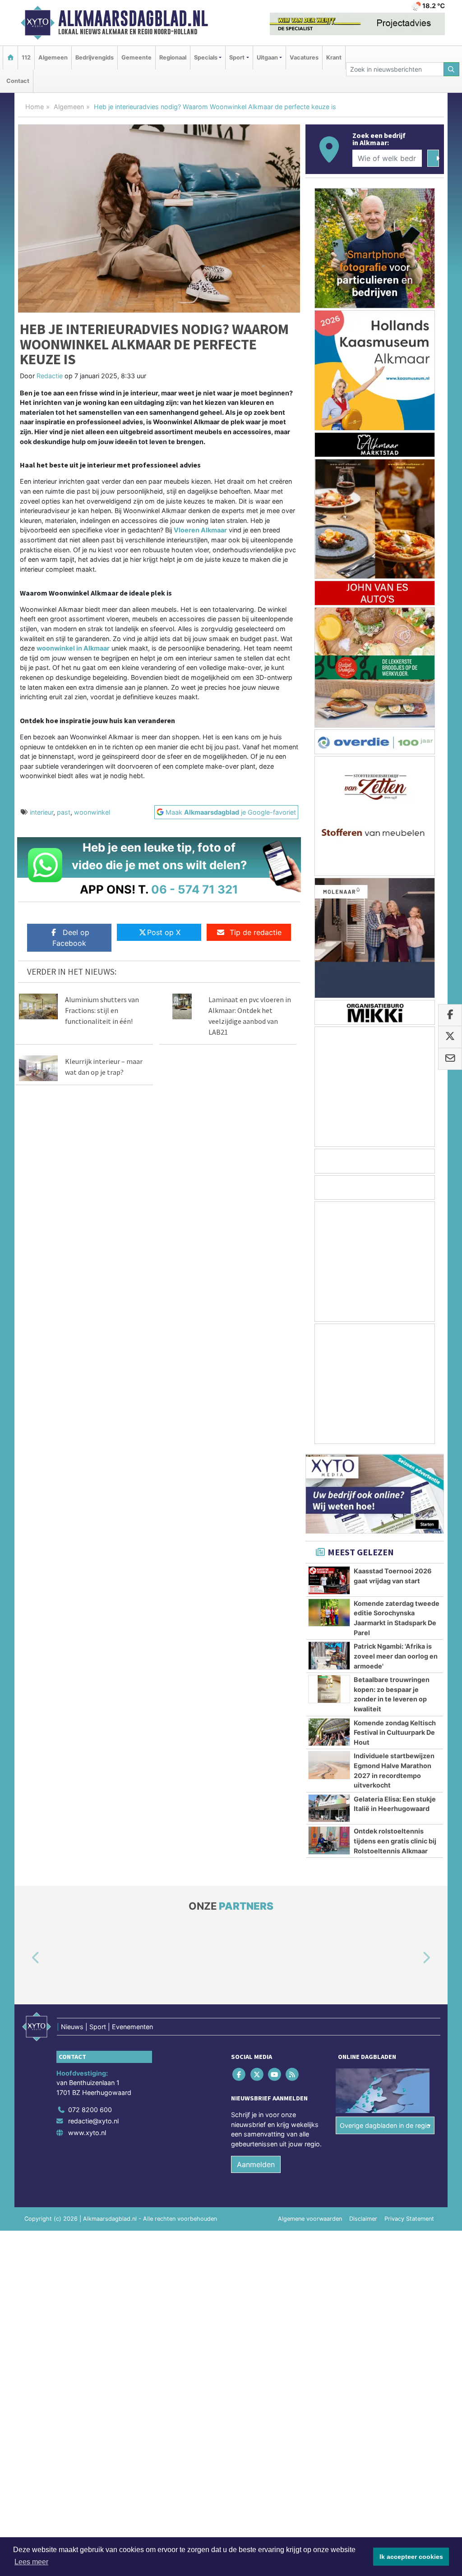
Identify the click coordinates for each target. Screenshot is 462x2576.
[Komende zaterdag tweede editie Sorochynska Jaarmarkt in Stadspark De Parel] (329, 1613)
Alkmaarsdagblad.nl (133, 18)
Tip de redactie (256, 932)
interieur (42, 812)
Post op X (164, 932)
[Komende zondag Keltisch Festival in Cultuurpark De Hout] (329, 1732)
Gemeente (136, 57)
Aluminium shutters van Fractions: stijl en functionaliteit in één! (102, 1010)
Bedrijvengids (95, 57)
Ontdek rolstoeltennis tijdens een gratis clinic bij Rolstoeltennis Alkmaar (395, 1841)
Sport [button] (237, 57)
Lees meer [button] (31, 2562)
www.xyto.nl (87, 2133)
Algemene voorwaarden (310, 2219)
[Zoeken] (452, 69)
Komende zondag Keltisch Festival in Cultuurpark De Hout (395, 1733)
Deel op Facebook (71, 938)
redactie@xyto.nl (93, 2121)
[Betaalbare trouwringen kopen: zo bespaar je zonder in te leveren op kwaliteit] (329, 1689)
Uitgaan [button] (267, 57)
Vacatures (304, 57)
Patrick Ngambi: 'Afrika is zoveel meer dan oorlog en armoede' (396, 1656)
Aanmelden (256, 2165)
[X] (257, 2074)
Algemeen (53, 57)
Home (35, 107)
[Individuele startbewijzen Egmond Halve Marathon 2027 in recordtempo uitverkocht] (329, 1765)
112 (26, 57)
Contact (18, 81)
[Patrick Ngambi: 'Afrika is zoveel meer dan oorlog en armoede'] (329, 1655)
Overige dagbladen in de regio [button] (385, 2125)
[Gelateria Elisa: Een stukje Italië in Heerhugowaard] (329, 1808)
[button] (25, 1958)
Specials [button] (206, 57)
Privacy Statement (409, 2219)
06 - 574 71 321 (195, 889)
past (64, 812)
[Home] (10, 57)
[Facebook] (240, 2074)
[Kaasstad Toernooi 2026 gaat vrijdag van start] (329, 1580)
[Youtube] (275, 2074)
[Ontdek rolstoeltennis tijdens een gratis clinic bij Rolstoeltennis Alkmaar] (329, 1840)
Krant (334, 57)
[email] (450, 1059)
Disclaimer (363, 2219)
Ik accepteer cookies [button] (411, 2557)
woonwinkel (92, 812)
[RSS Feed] (293, 2074)
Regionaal (173, 57)
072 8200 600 (90, 2110)
